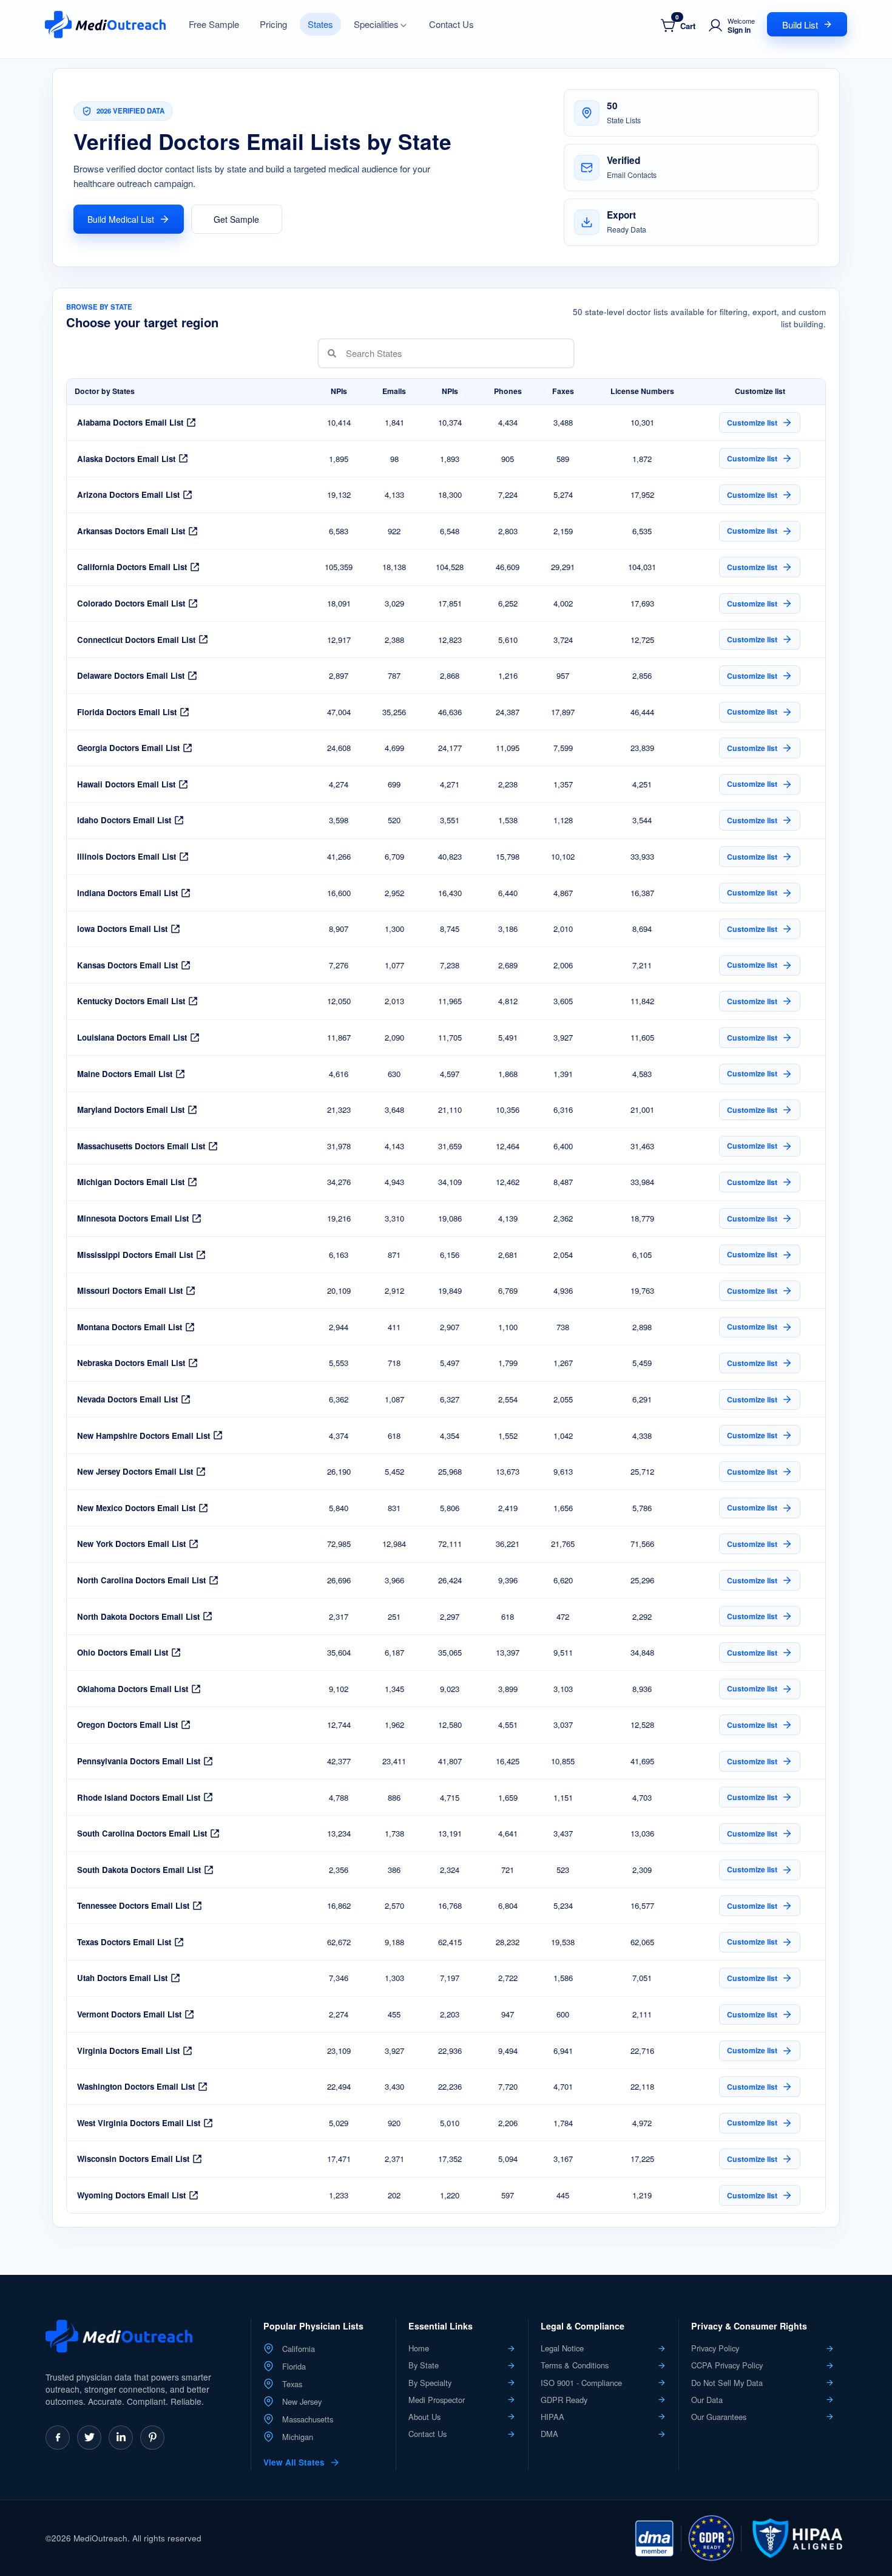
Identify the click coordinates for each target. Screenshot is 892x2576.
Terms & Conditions (575, 2365)
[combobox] (346, 353)
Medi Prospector (437, 2400)
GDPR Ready (564, 2400)
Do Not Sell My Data (727, 2383)
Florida (294, 2367)
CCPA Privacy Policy (727, 2365)
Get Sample (236, 219)
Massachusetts (308, 2419)
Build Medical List (121, 219)
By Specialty (430, 2383)
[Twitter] (89, 2438)
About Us (424, 2417)
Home (419, 2348)
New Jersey (302, 2402)
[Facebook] (58, 2438)
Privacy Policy (715, 2348)
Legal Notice (562, 2348)
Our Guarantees (719, 2417)
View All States (294, 2462)
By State (424, 2365)
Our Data (707, 2400)
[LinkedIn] (121, 2438)
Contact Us (427, 2434)
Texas (292, 2384)
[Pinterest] (152, 2438)
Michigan (298, 2437)
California (299, 2349)
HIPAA (552, 2417)
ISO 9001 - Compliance (581, 2383)
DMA (549, 2434)
